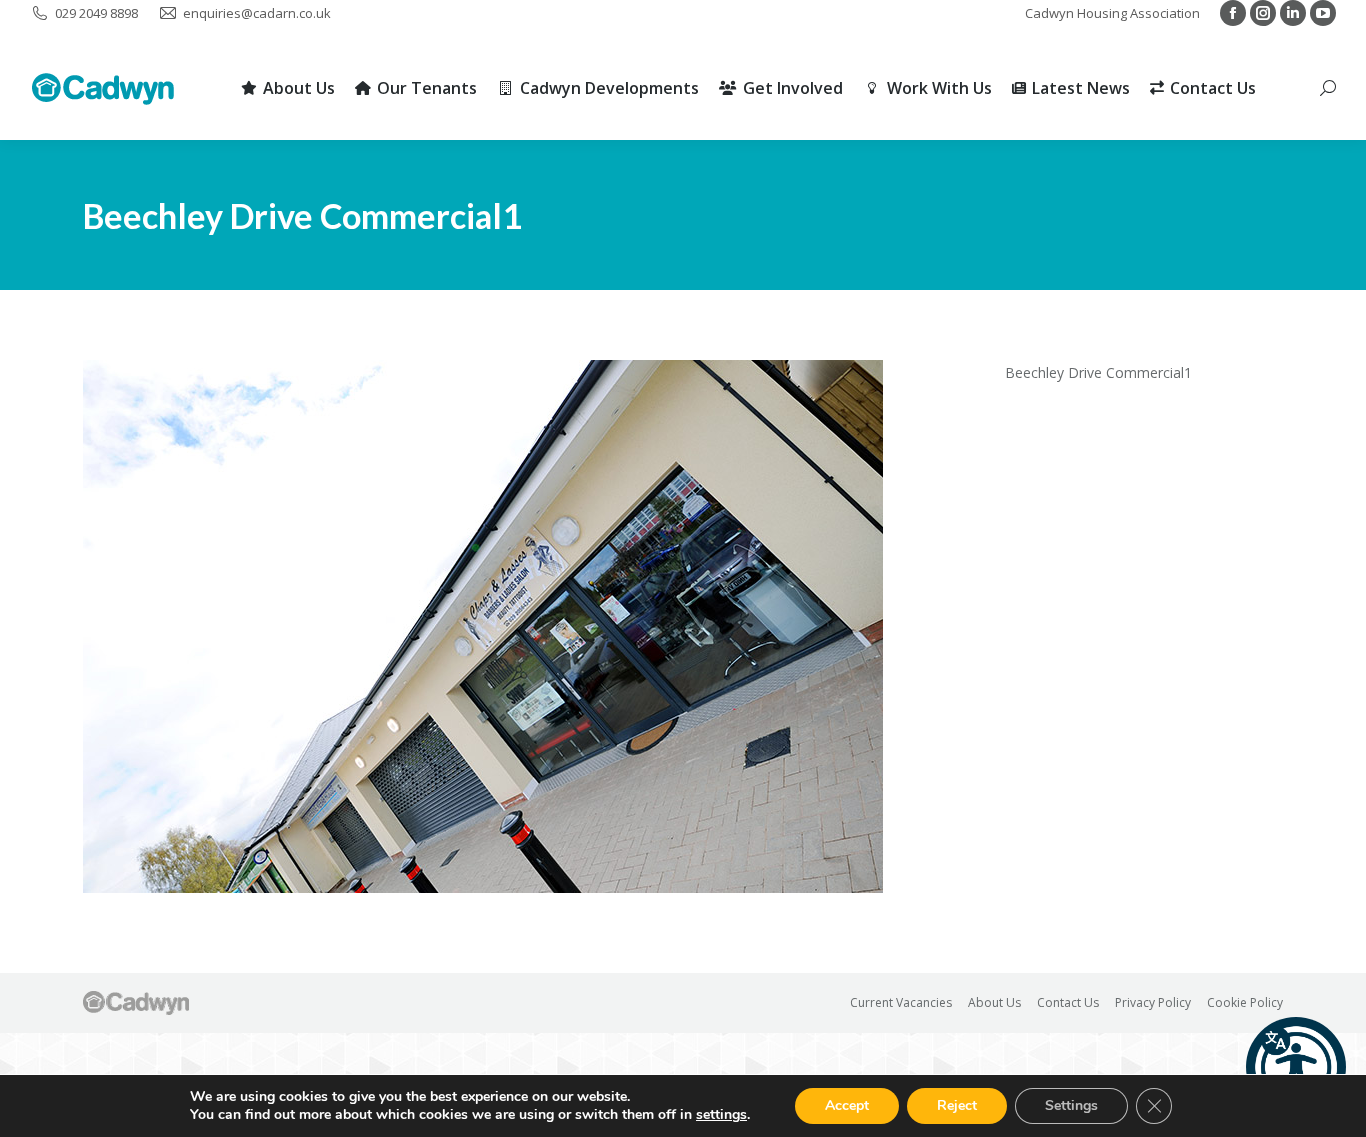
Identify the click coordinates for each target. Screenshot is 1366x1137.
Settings (1071, 1105)
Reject (957, 1105)
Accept (847, 1105)
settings (721, 1115)
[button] (1296, 1067)
